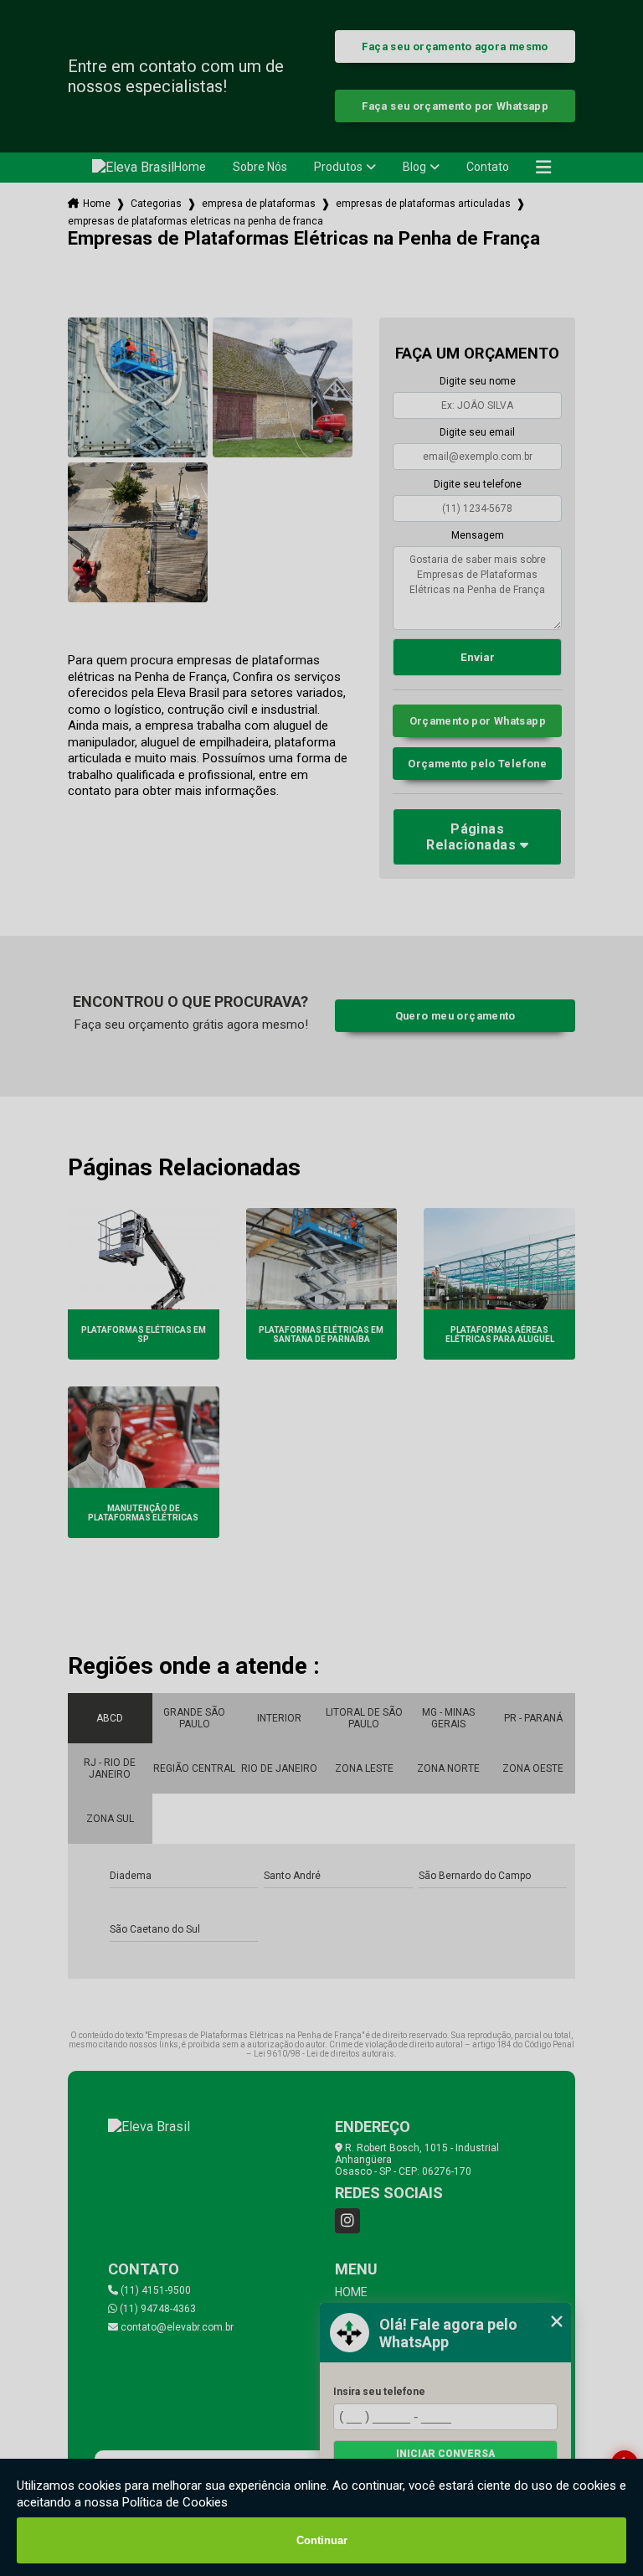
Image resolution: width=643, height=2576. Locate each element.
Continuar (322, 2540)
